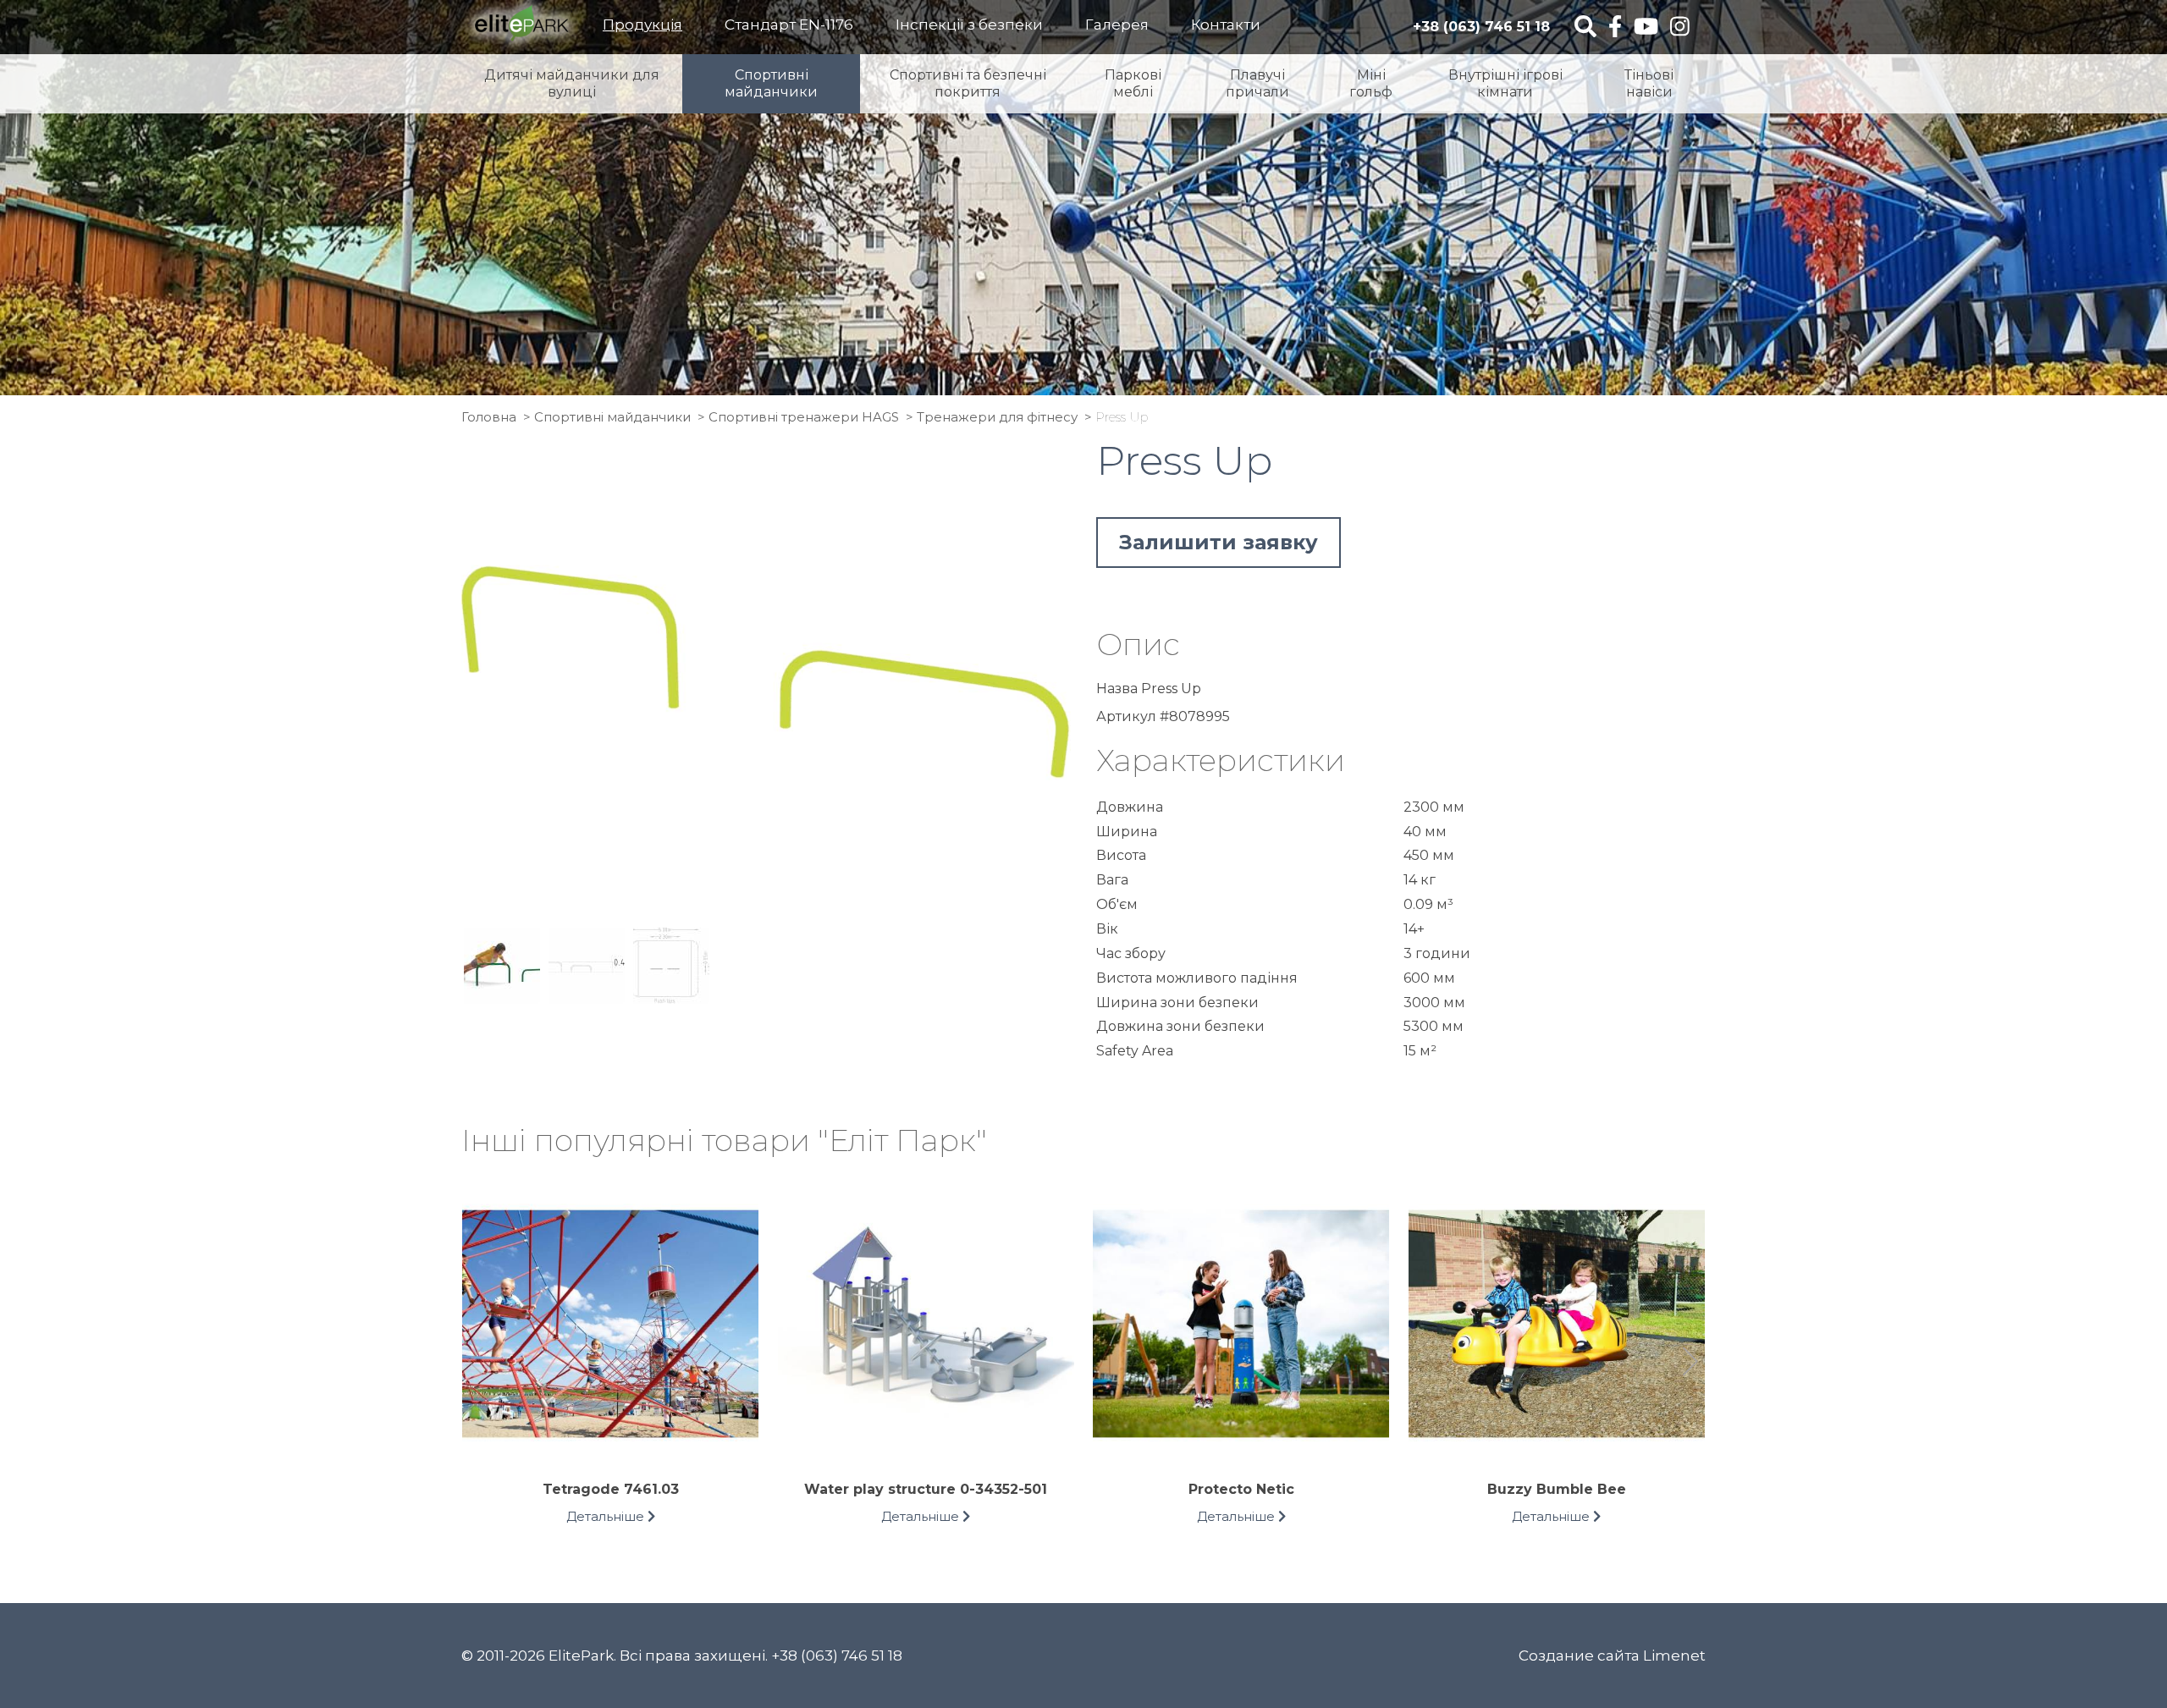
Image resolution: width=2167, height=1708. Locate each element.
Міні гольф (1371, 83)
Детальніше (607, 1516)
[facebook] (1615, 28)
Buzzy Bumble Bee (1557, 1489)
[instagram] (1680, 28)
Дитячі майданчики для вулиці (572, 83)
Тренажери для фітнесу (997, 417)
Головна (489, 417)
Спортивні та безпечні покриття (968, 83)
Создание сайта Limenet (1612, 1656)
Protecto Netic (1241, 1489)
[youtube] (1646, 28)
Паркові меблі (1133, 83)
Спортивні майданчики (771, 83)
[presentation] (476, 1364)
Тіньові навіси (1649, 83)
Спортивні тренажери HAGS (804, 417)
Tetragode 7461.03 (611, 1489)
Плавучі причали (1257, 83)
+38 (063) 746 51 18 (1481, 27)
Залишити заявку (1219, 542)
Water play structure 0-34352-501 (926, 1489)
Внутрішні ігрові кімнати (1505, 83)
